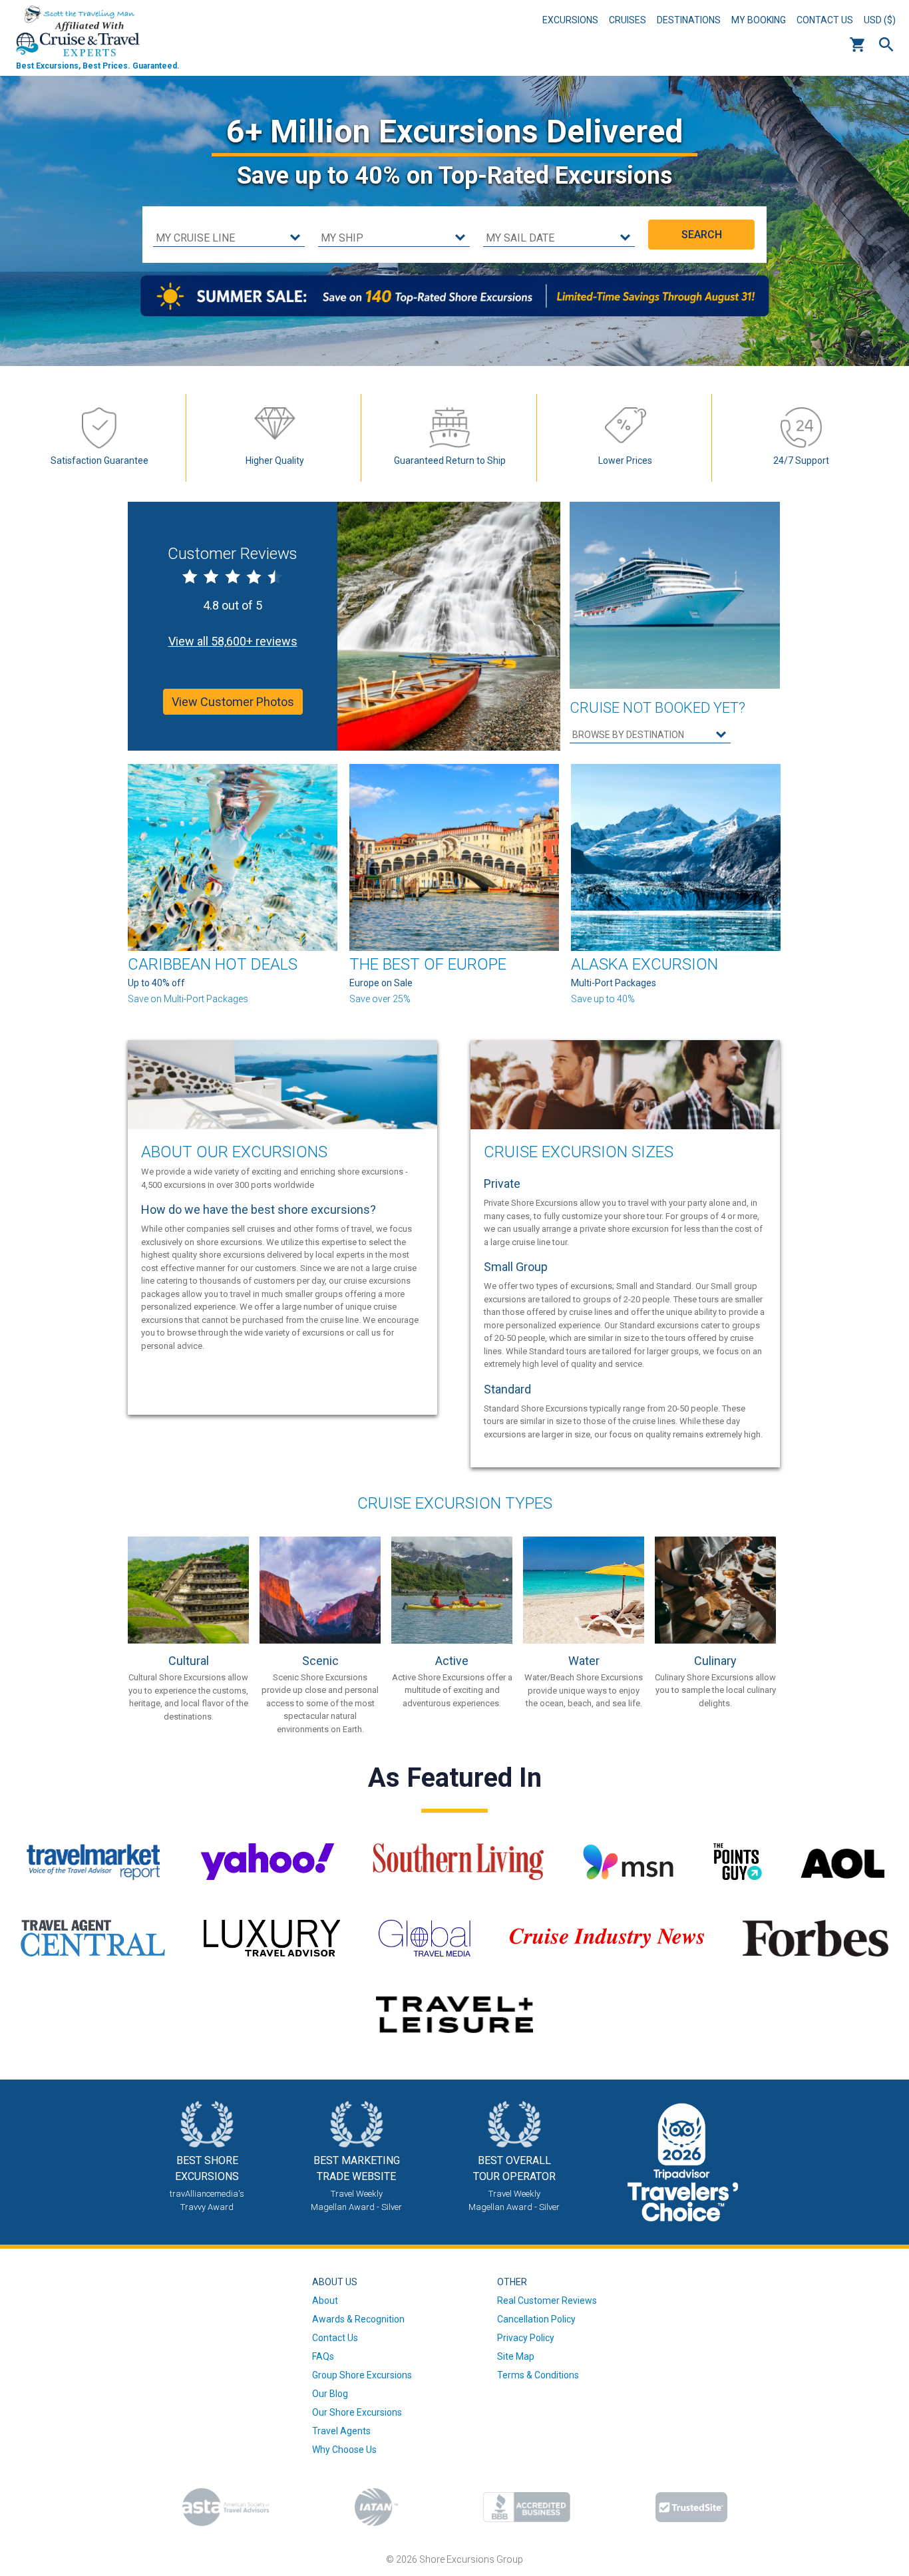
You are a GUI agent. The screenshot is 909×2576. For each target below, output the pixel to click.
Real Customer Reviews (547, 2300)
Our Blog (330, 2394)
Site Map (516, 2356)
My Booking (759, 20)
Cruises (628, 20)
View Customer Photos (233, 702)
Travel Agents (341, 2431)
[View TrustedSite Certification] (691, 2507)
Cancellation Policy (536, 2319)
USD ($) (880, 20)
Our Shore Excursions (357, 2412)
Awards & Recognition (358, 2319)
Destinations (689, 20)
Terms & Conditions (538, 2375)
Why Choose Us (344, 2450)
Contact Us (825, 20)
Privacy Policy (526, 2338)
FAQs (323, 2356)
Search (886, 45)
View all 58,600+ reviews (233, 641)
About (325, 2300)
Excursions (570, 20)
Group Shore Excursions (362, 2375)
